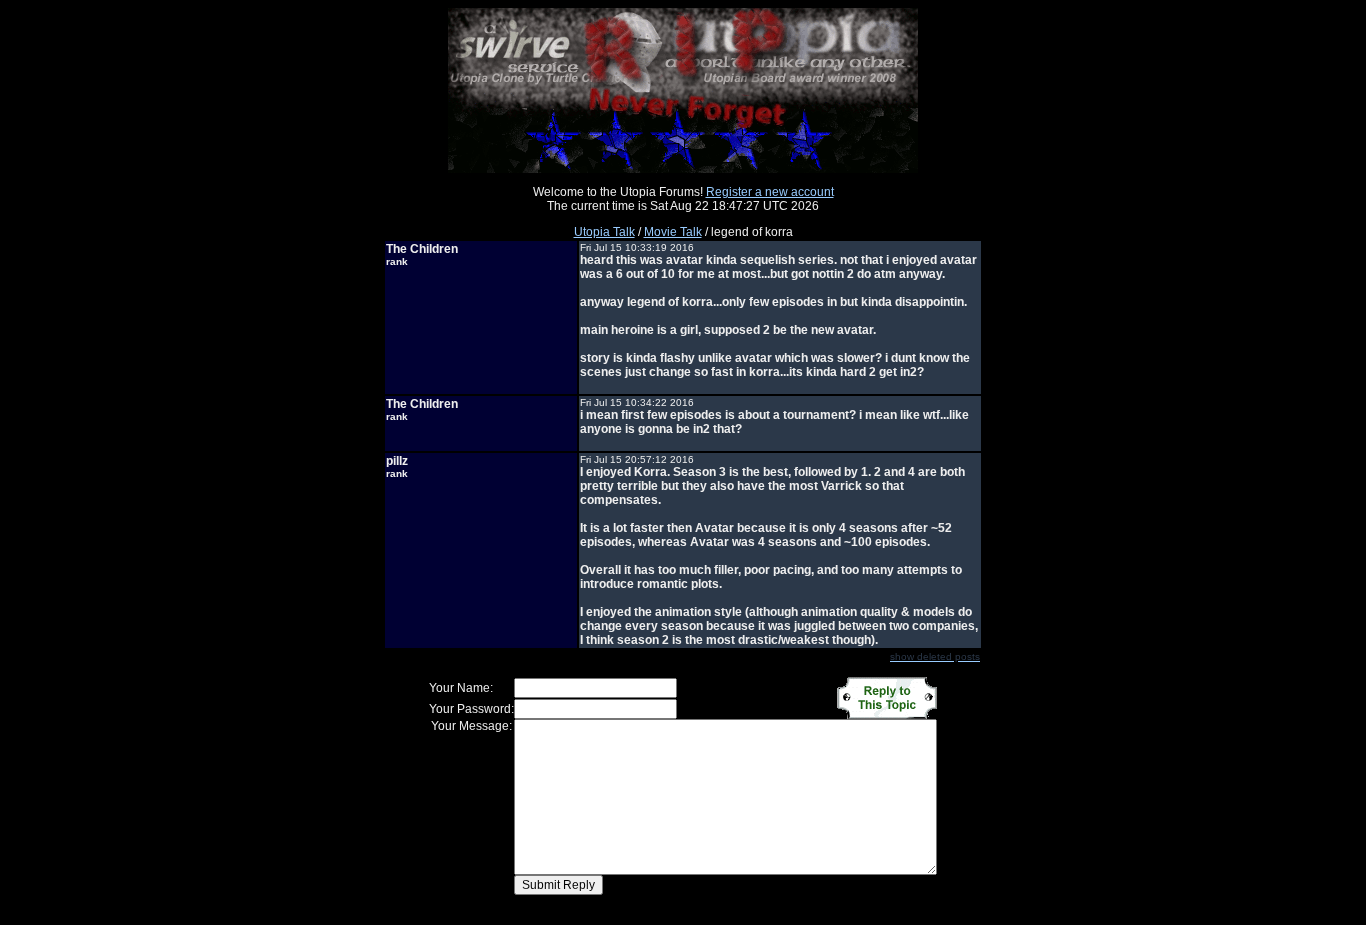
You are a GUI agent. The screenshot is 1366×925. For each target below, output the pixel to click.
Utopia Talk (604, 232)
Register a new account (770, 192)
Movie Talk (673, 232)
